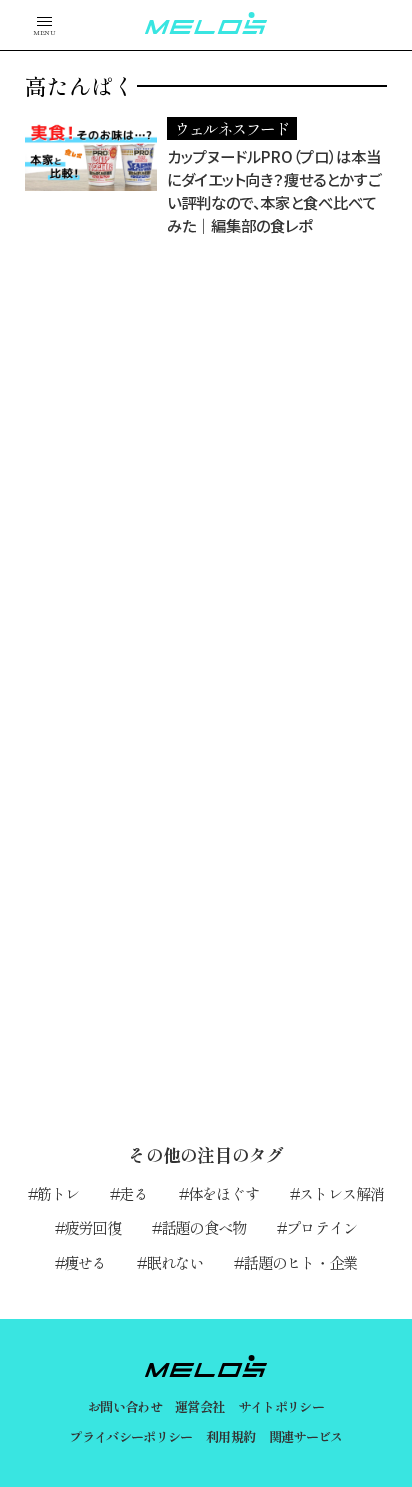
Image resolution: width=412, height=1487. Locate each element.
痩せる (85, 1262)
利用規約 (230, 1436)
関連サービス (306, 1436)
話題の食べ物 (203, 1227)
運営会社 (199, 1406)
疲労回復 (92, 1227)
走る (133, 1193)
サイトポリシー (281, 1406)
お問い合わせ (125, 1406)
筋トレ (58, 1193)
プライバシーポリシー (130, 1436)
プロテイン (321, 1227)
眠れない (175, 1262)
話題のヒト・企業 (300, 1262)
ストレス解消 (341, 1193)
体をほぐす (223, 1193)
